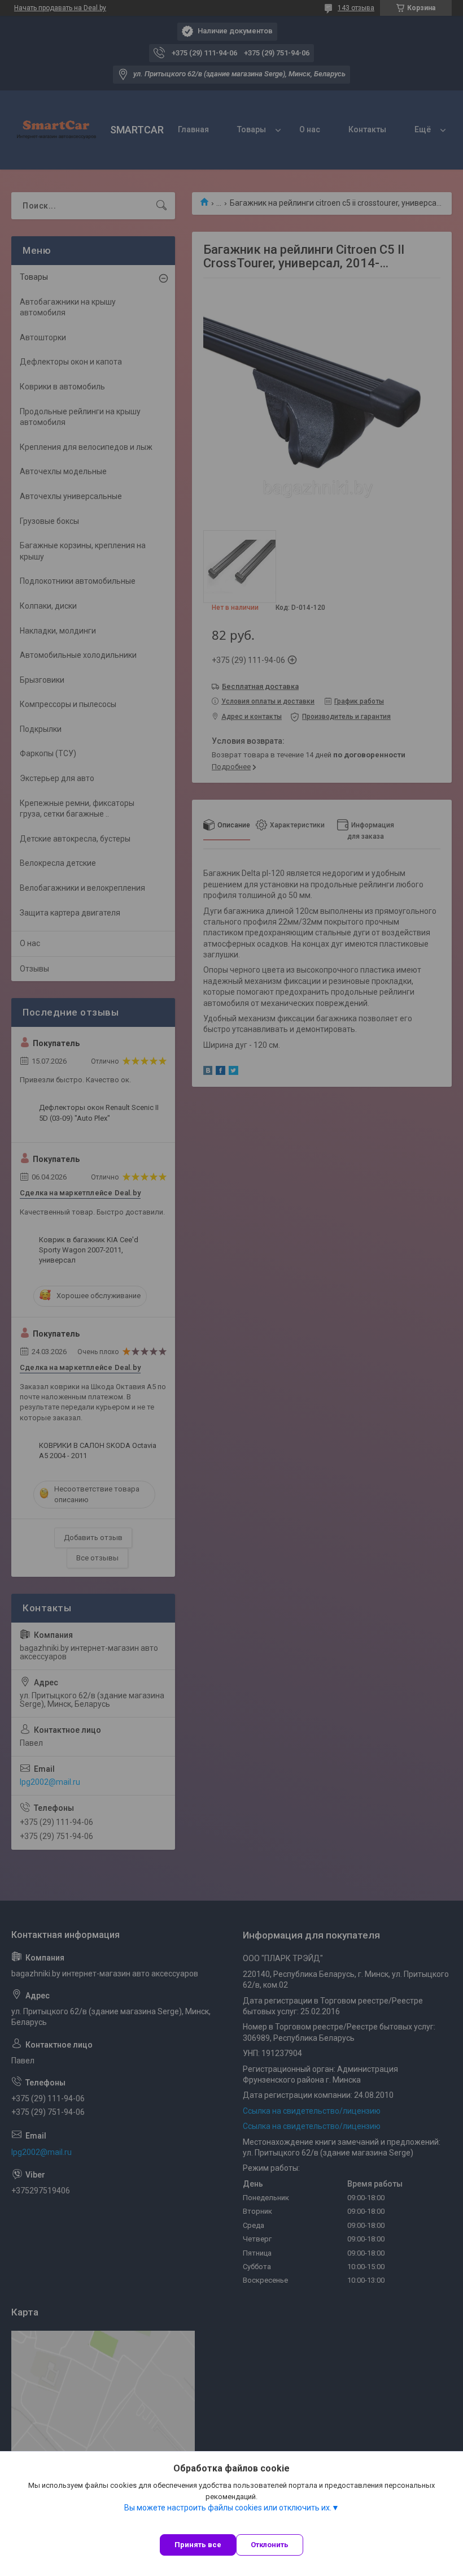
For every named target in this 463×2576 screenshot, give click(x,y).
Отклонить (270, 2545)
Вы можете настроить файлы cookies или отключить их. (228, 2508)
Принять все (198, 2545)
